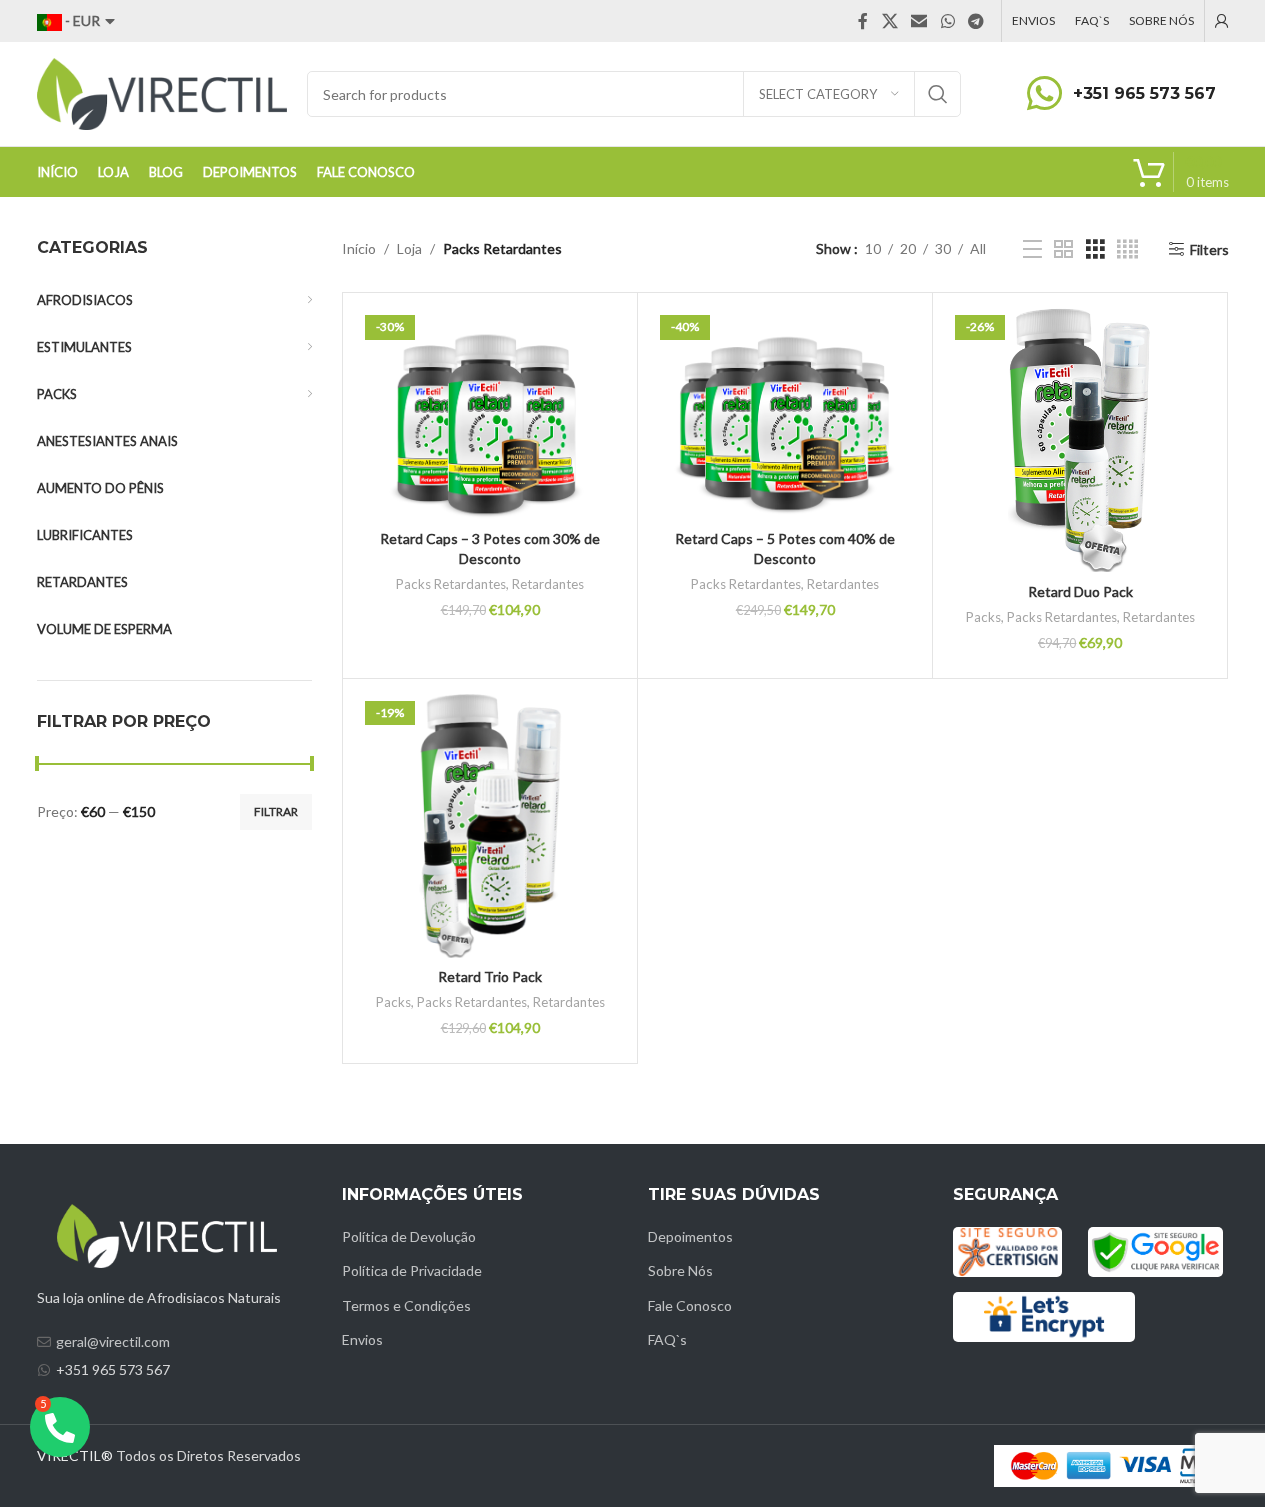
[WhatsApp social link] (947, 21)
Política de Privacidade (412, 1270)
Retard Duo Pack (1080, 591)
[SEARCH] (938, 94)
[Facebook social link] (863, 21)
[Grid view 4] (1127, 249)
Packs (983, 617)
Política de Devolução (409, 1236)
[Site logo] (162, 92)
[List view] (1032, 249)
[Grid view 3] (1095, 249)
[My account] (1222, 21)
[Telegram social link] (975, 21)
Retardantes (548, 584)
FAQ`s (667, 1339)
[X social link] (889, 21)
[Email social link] (919, 21)
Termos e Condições (406, 1305)
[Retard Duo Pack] (1080, 440)
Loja (409, 248)
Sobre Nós (680, 1270)
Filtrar (276, 811)
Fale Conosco (690, 1305)
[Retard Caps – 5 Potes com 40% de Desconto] (785, 414)
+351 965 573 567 (1144, 93)
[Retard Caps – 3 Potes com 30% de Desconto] (490, 414)
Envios (362, 1339)
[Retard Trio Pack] (490, 826)
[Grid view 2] (1063, 249)
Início (359, 248)
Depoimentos (690, 1236)
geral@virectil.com (113, 1341)
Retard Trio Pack (490, 976)
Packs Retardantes (451, 584)
